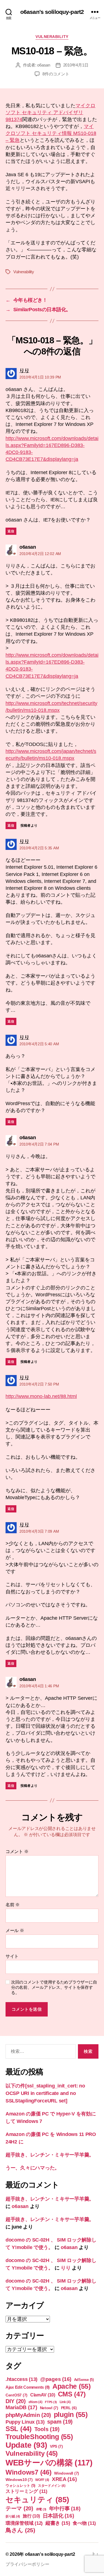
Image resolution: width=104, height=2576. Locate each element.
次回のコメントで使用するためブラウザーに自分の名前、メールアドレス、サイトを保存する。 (54, 1987)
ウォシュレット (20, 2486)
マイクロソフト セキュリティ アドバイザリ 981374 (50, 113)
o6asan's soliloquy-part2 (52, 12)
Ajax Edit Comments (28, 2387)
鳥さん (20, 2530)
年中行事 (65, 2509)
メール (15, 1930)
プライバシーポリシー (27, 2564)
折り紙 (13, 2516)
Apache (72, 2386)
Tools (47, 2429)
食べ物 (84, 2523)
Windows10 (19, 2480)
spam (60, 2422)
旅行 (31, 2516)
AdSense (84, 2380)
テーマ (19, 2508)
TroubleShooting (39, 2437)
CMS (72, 2394)
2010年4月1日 (76, 65)
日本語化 (58, 2516)
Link (65, 2402)
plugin (71, 2414)
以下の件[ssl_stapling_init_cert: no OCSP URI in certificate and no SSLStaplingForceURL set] (45, 2093)
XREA (64, 2479)
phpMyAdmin (28, 2415)
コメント (17, 1851)
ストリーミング (26, 2491)
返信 (11, 531)
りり (66, 2268)
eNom (35, 2402)
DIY (16, 2401)
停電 (41, 2509)
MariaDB (21, 2407)
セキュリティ (37, 2500)
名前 (13, 1905)
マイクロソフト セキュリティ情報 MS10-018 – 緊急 (51, 133)
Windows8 (67, 2473)
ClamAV (43, 2395)
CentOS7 (17, 2395)
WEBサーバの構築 (49, 2463)
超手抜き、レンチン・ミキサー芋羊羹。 (50, 2155)
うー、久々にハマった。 (33, 2168)
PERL (69, 2408)
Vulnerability (52, 37)
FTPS (51, 2402)
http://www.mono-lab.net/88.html (41, 1396)
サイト (12, 1956)
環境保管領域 (24, 2523)
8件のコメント (56, 74)
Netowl (49, 2408)
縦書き (58, 2523)
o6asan (44, 65)
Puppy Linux (25, 2422)
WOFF (42, 2480)
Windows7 (29, 2472)
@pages (56, 2379)
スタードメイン (52, 2486)
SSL (19, 2429)
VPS (56, 2446)
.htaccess (21, 2379)
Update (26, 2445)
